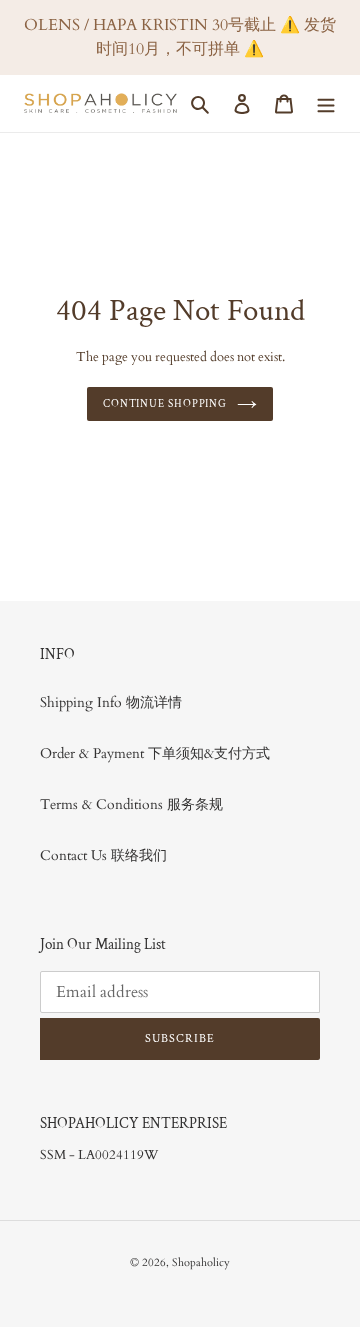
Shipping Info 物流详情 (111, 702)
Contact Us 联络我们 (103, 855)
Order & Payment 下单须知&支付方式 (155, 753)
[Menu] (326, 104)
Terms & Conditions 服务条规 (131, 804)
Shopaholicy (201, 1262)
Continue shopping (165, 403)
